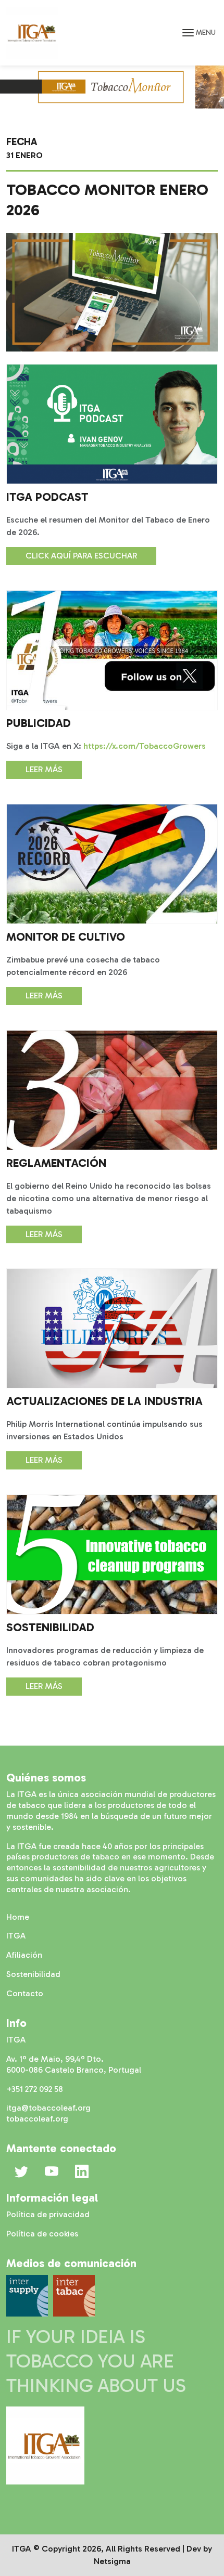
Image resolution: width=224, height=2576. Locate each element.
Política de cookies (42, 2234)
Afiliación (24, 1955)
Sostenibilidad (33, 1974)
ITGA (16, 1936)
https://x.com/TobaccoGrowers (145, 746)
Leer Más (44, 769)
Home (18, 1917)
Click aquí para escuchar (81, 556)
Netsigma (112, 2561)
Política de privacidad (48, 2214)
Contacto (25, 1993)
